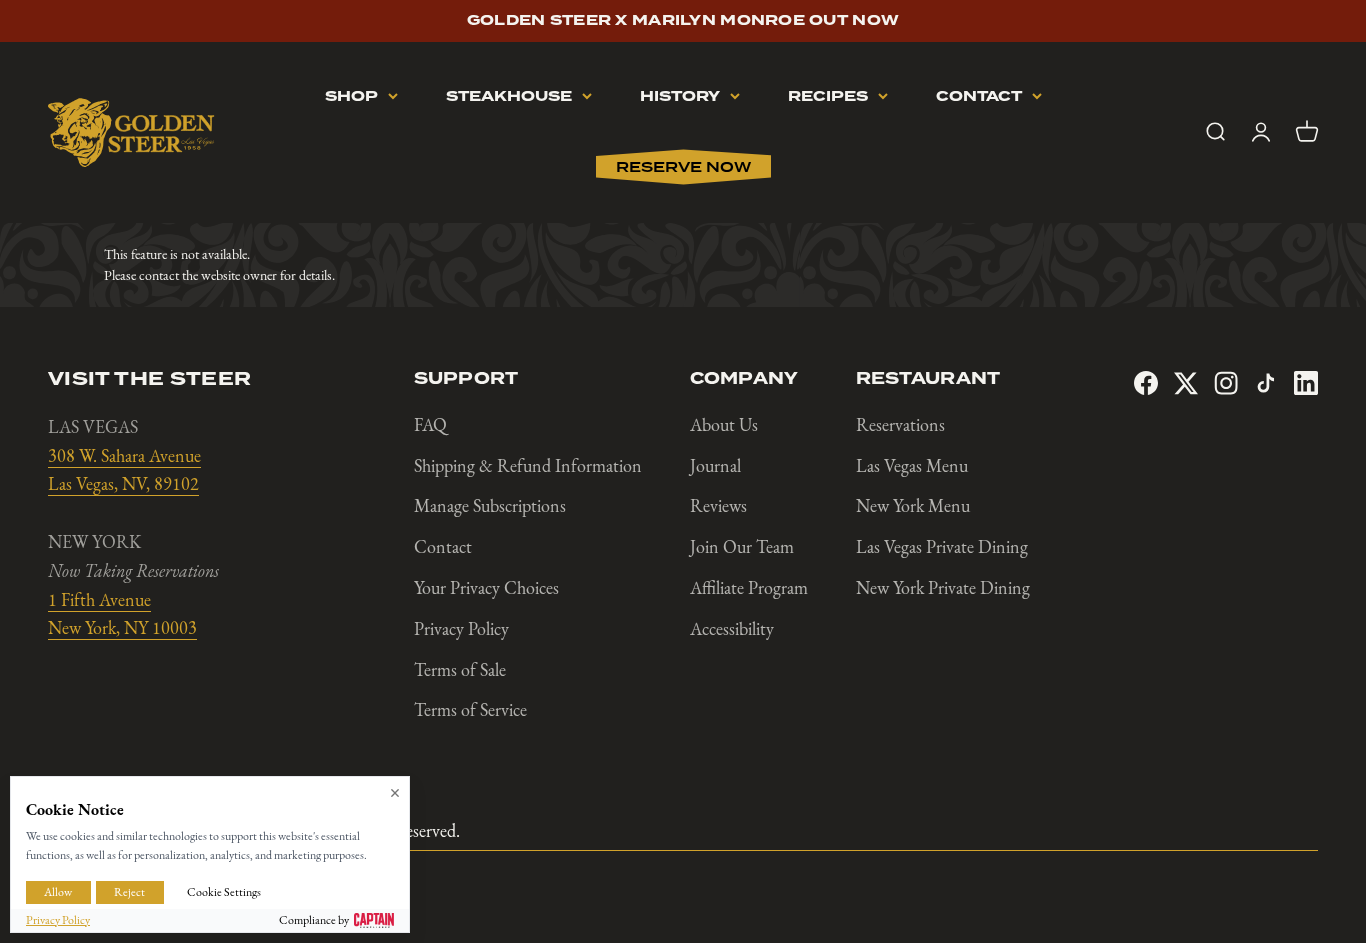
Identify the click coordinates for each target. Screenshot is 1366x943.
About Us (724, 425)
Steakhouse (509, 97)
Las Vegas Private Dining (942, 547)
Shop (351, 97)
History (680, 97)
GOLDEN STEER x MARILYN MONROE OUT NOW (683, 21)
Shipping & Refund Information (528, 466)
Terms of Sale (460, 670)
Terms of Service (470, 710)
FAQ (430, 425)
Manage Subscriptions (490, 506)
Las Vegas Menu (912, 466)
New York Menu (913, 506)
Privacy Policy (461, 629)
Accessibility (732, 629)
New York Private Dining (943, 588)
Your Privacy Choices (486, 588)
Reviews (718, 506)
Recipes (828, 97)
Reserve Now (683, 167)
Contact (979, 97)
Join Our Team (742, 547)
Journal (715, 466)
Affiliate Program (749, 588)
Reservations (900, 425)
